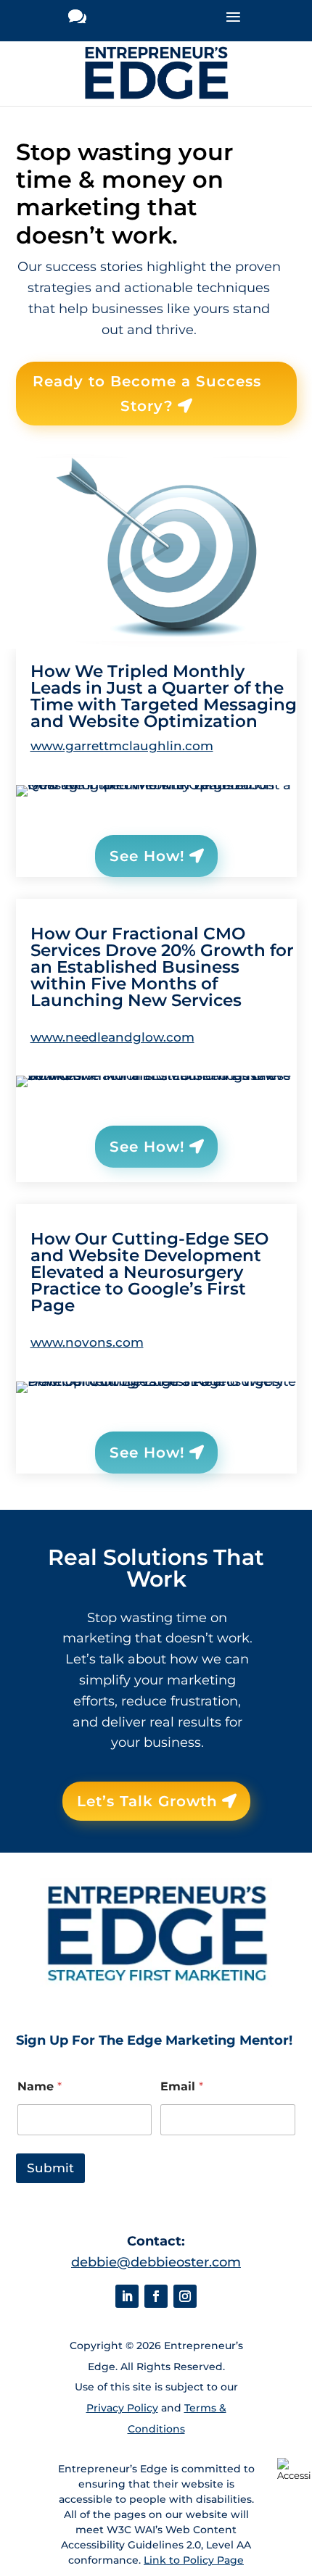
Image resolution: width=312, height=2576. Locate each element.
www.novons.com (87, 1342)
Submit (50, 2168)
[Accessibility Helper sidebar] (295, 2469)
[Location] (77, 21)
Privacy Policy (122, 2408)
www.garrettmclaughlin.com (122, 746)
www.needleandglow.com (112, 1037)
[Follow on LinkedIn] (127, 2296)
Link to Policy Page (194, 2560)
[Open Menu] (233, 21)
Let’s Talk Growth (147, 1801)
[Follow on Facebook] (156, 2296)
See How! (147, 856)
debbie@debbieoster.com (156, 2262)
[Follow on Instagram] (185, 2296)
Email (182, 2086)
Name (40, 2086)
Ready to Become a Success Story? (147, 394)
